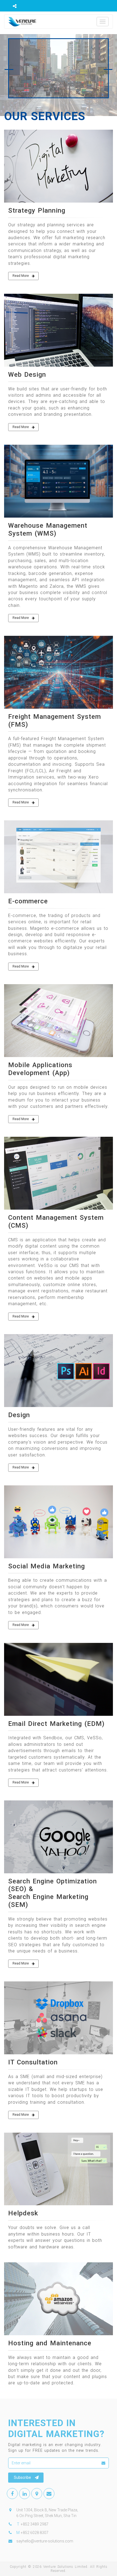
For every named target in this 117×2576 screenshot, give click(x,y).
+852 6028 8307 (35, 2533)
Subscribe (22, 2477)
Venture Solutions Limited (65, 2567)
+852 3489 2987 (35, 2524)
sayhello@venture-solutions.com (45, 2541)
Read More (21, 276)
